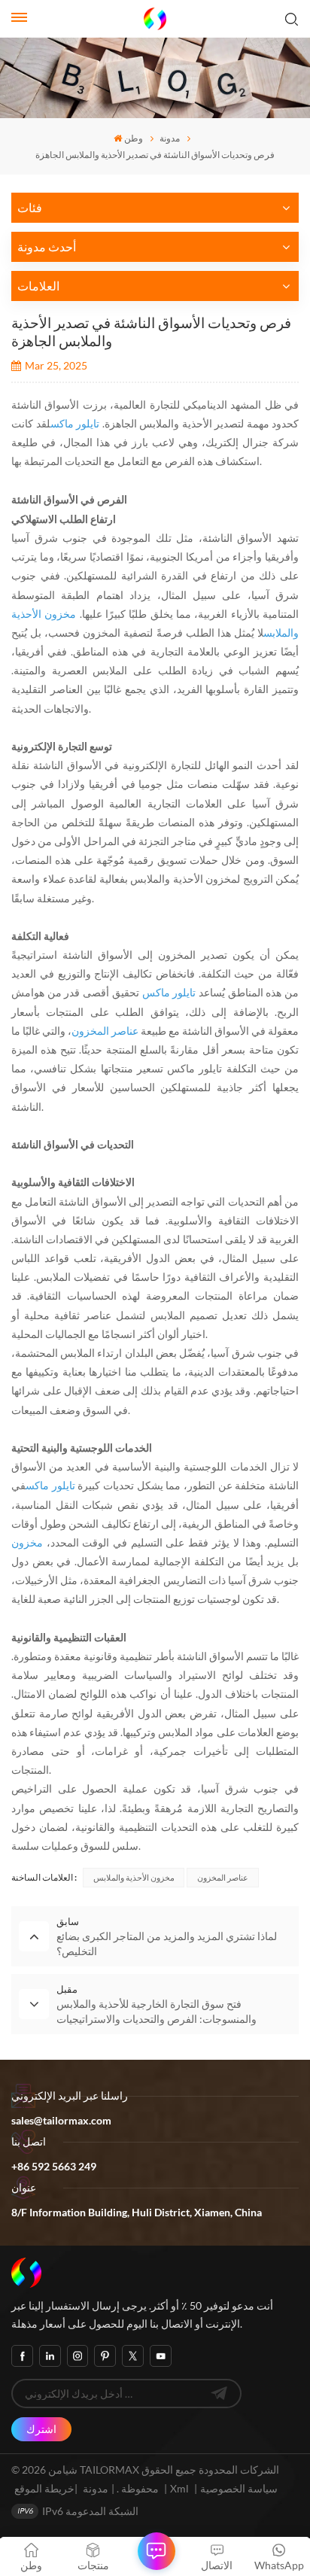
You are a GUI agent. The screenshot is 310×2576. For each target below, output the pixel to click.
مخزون (27, 1542)
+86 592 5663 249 (54, 2166)
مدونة (170, 138)
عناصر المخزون (106, 1031)
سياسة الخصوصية (239, 2488)
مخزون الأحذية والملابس (134, 1877)
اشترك (41, 2429)
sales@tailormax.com (61, 2120)
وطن (134, 138)
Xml (179, 2488)
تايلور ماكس (75, 423)
